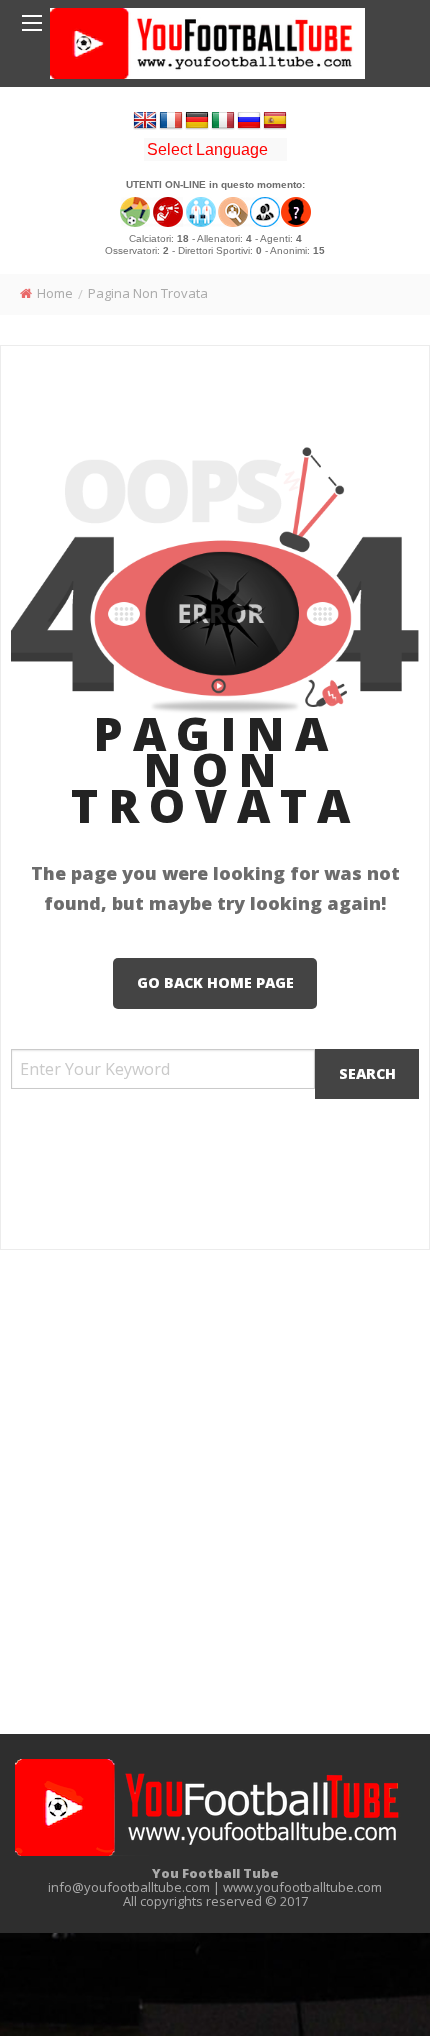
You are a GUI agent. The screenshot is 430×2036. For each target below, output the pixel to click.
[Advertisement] (215, 1495)
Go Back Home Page (215, 982)
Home (55, 293)
